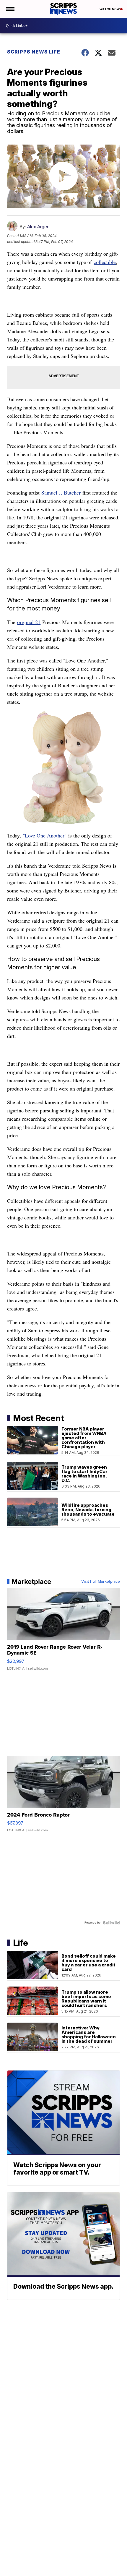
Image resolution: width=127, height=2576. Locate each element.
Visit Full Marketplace (101, 1582)
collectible (105, 262)
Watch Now (110, 9)
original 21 (29, 622)
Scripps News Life (34, 52)
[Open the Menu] (10, 9)
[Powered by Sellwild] (111, 1923)
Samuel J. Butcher (61, 492)
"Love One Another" (45, 835)
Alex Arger (38, 227)
